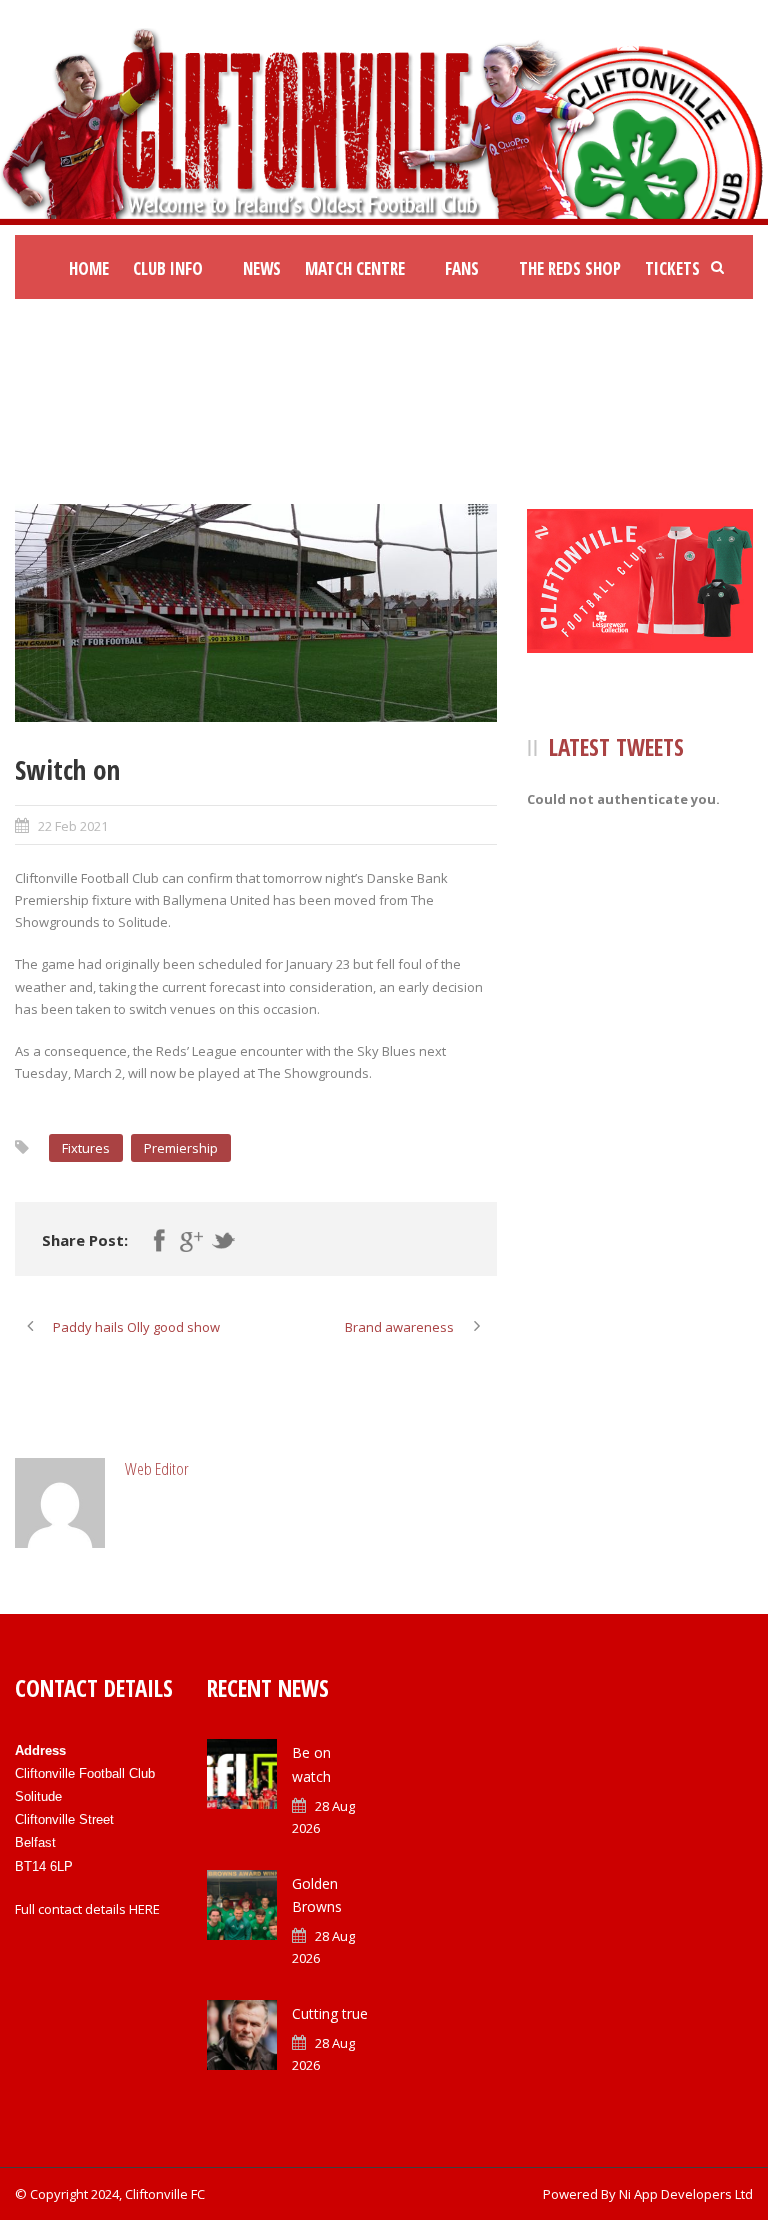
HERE (144, 1909)
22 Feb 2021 (73, 826)
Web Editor (157, 1468)
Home (89, 268)
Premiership (181, 1148)
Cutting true (330, 2013)
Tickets (672, 268)
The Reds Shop (570, 268)
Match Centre (355, 268)
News (262, 268)
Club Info (168, 268)
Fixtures (86, 1148)
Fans (462, 268)
